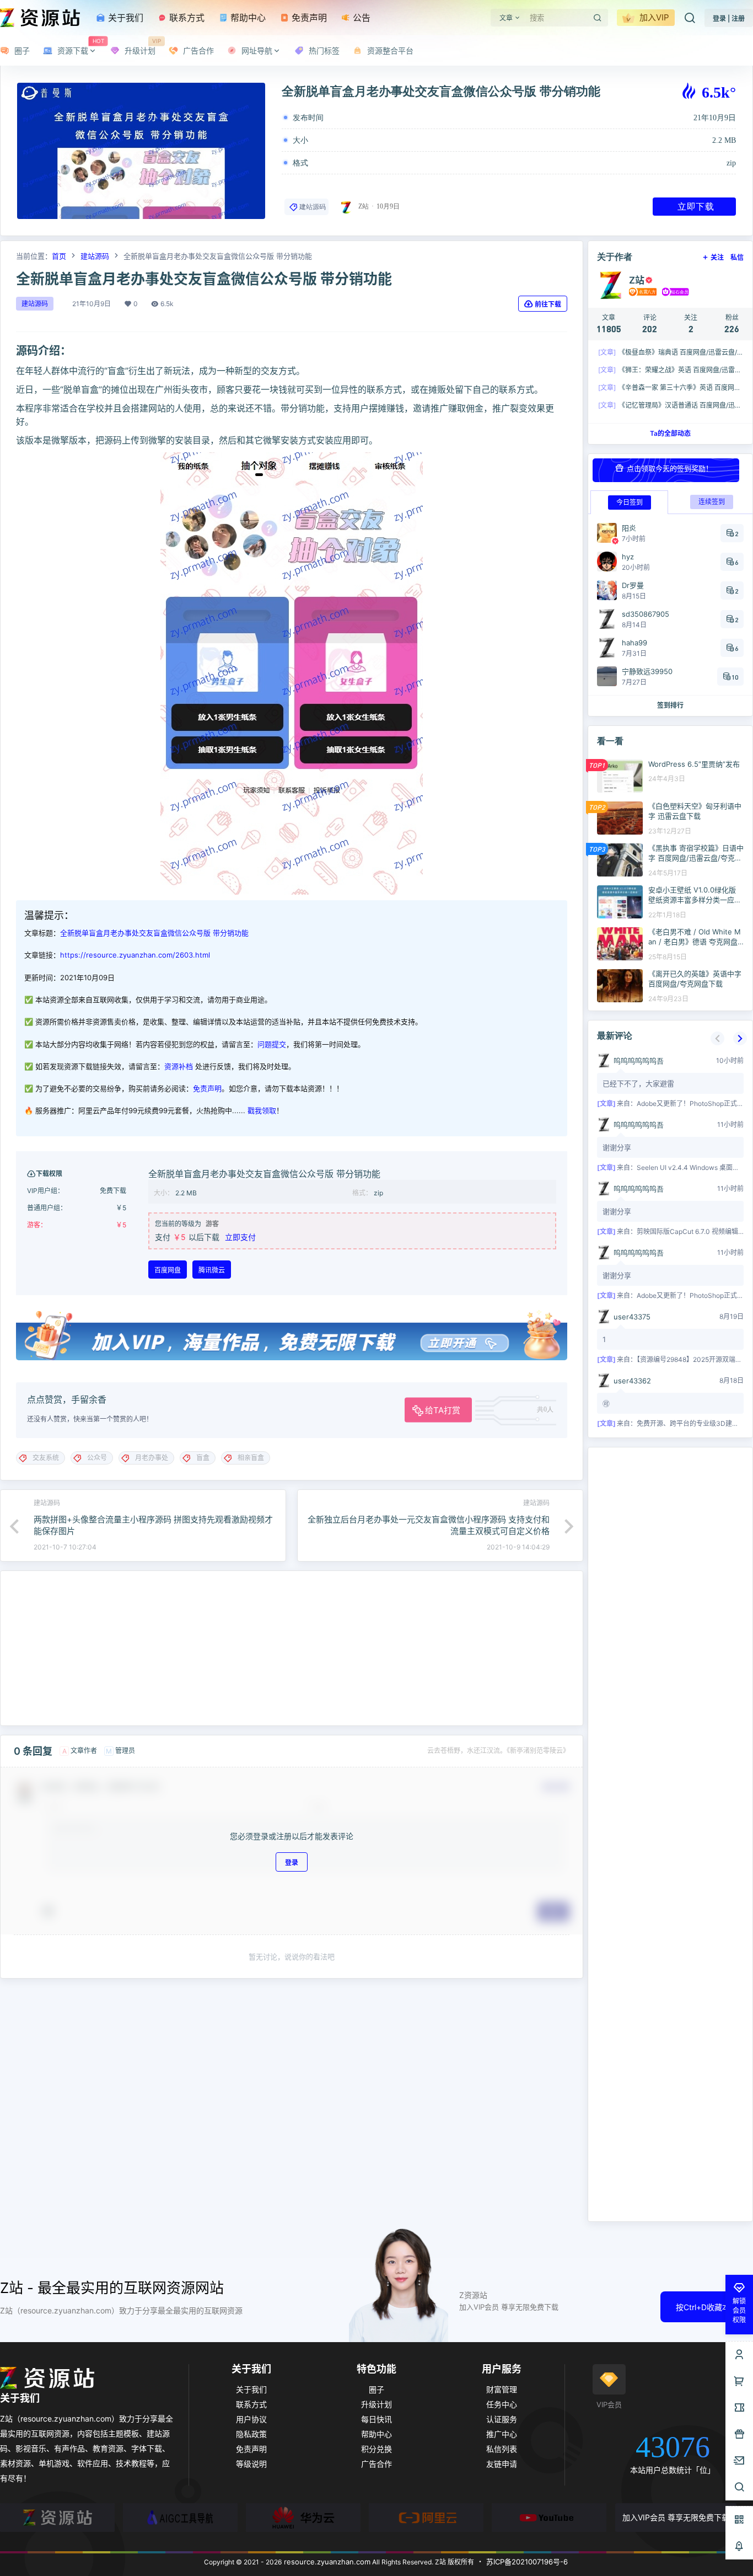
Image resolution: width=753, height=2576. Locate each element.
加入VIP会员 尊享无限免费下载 (676, 2517)
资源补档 (179, 1066)
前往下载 (548, 304)
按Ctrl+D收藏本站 (707, 2307)
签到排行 (670, 705)
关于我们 (124, 18)
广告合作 (376, 2464)
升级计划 (376, 2404)
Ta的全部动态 (670, 433)
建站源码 (313, 207)
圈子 (376, 2389)
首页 (59, 256)
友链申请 (502, 2464)
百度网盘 (168, 1270)
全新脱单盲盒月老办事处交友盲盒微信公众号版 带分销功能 (154, 933)
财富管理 (502, 2389)
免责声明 (308, 18)
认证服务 (502, 2419)
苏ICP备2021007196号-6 (527, 2562)
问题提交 (272, 1044)
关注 (717, 257)
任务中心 (502, 2404)
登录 (292, 1862)
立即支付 (240, 1237)
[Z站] (57, 2518)
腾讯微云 (212, 1270)
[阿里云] (426, 2518)
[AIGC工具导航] (180, 2518)
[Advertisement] (292, 1648)
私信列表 (502, 2449)
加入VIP (653, 17)
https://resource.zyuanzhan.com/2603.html (135, 955)
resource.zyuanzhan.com (326, 2562)
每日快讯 (376, 2419)
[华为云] (303, 2518)
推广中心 (502, 2434)
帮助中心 (247, 18)
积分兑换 (376, 2449)
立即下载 (696, 206)
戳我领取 (262, 1110)
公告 (360, 18)
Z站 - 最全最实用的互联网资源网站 (112, 2288)
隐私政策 (251, 2434)
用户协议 (251, 2419)
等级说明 (251, 2464)
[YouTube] (549, 2518)
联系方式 (185, 18)
